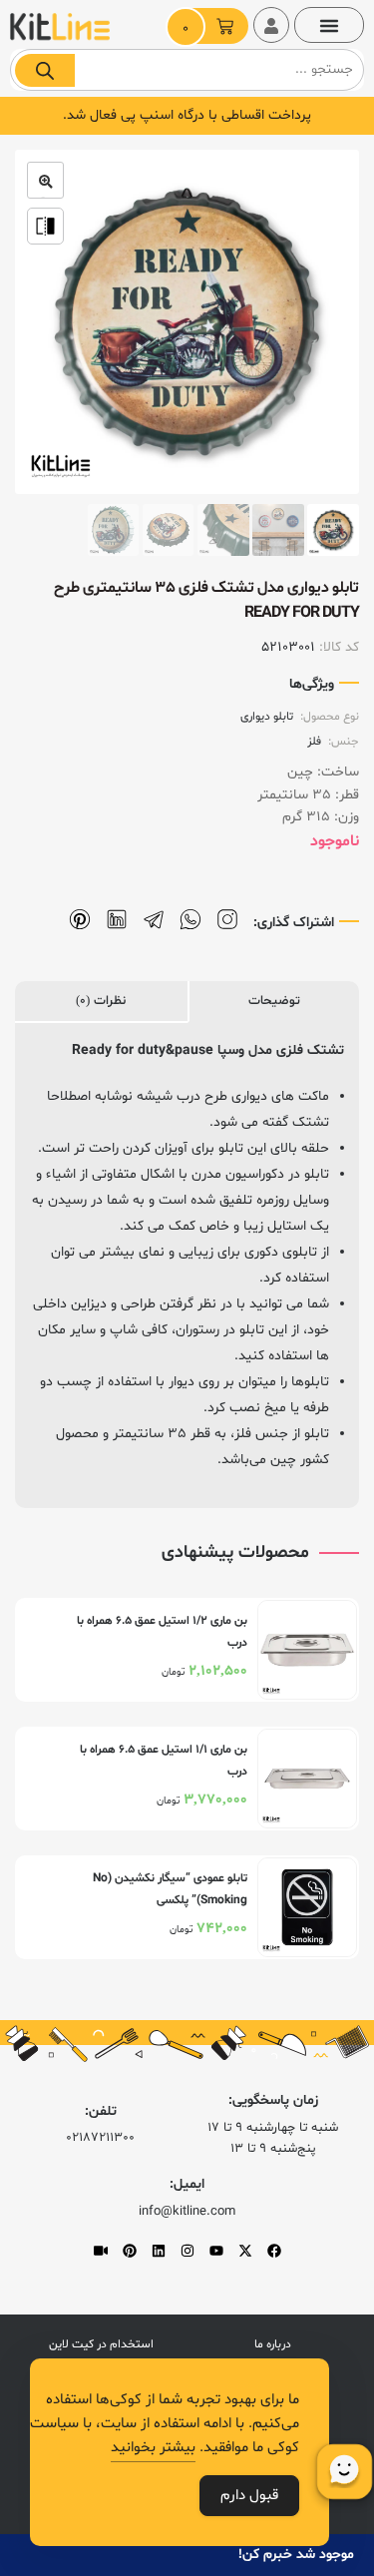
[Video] (101, 2251)
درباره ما (273, 2344)
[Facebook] (274, 2251)
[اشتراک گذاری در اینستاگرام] (227, 920)
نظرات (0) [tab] (101, 1001)
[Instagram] (187, 2251)
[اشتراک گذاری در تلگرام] (154, 920)
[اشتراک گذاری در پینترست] (80, 920)
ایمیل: (187, 2184)
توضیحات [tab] (274, 1001)
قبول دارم (249, 2496)
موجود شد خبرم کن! (296, 2555)
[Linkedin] (159, 2251)
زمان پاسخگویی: (273, 2100)
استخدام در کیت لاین (101, 2344)
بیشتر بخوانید (153, 2448)
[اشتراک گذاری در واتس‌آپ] (190, 920)
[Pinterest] (130, 2251)
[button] (329, 25)
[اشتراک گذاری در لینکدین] (117, 920)
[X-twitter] (245, 2251)
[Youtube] (216, 2251)
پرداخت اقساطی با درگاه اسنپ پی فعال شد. (187, 115)
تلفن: (101, 2111)
